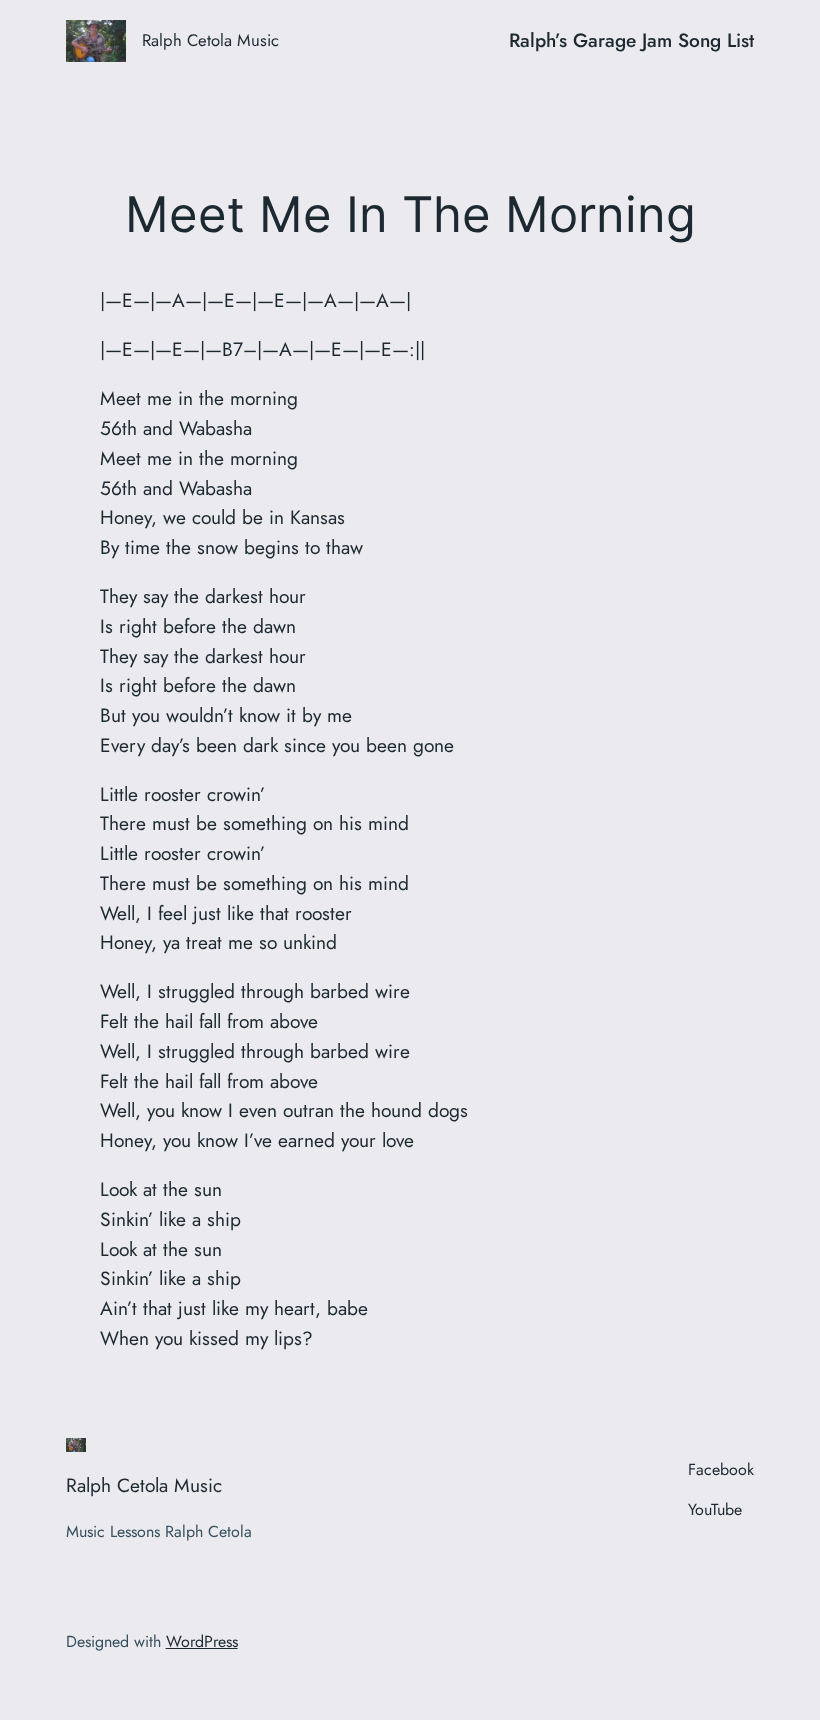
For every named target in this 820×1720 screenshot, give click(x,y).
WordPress (202, 1641)
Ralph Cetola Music (210, 40)
